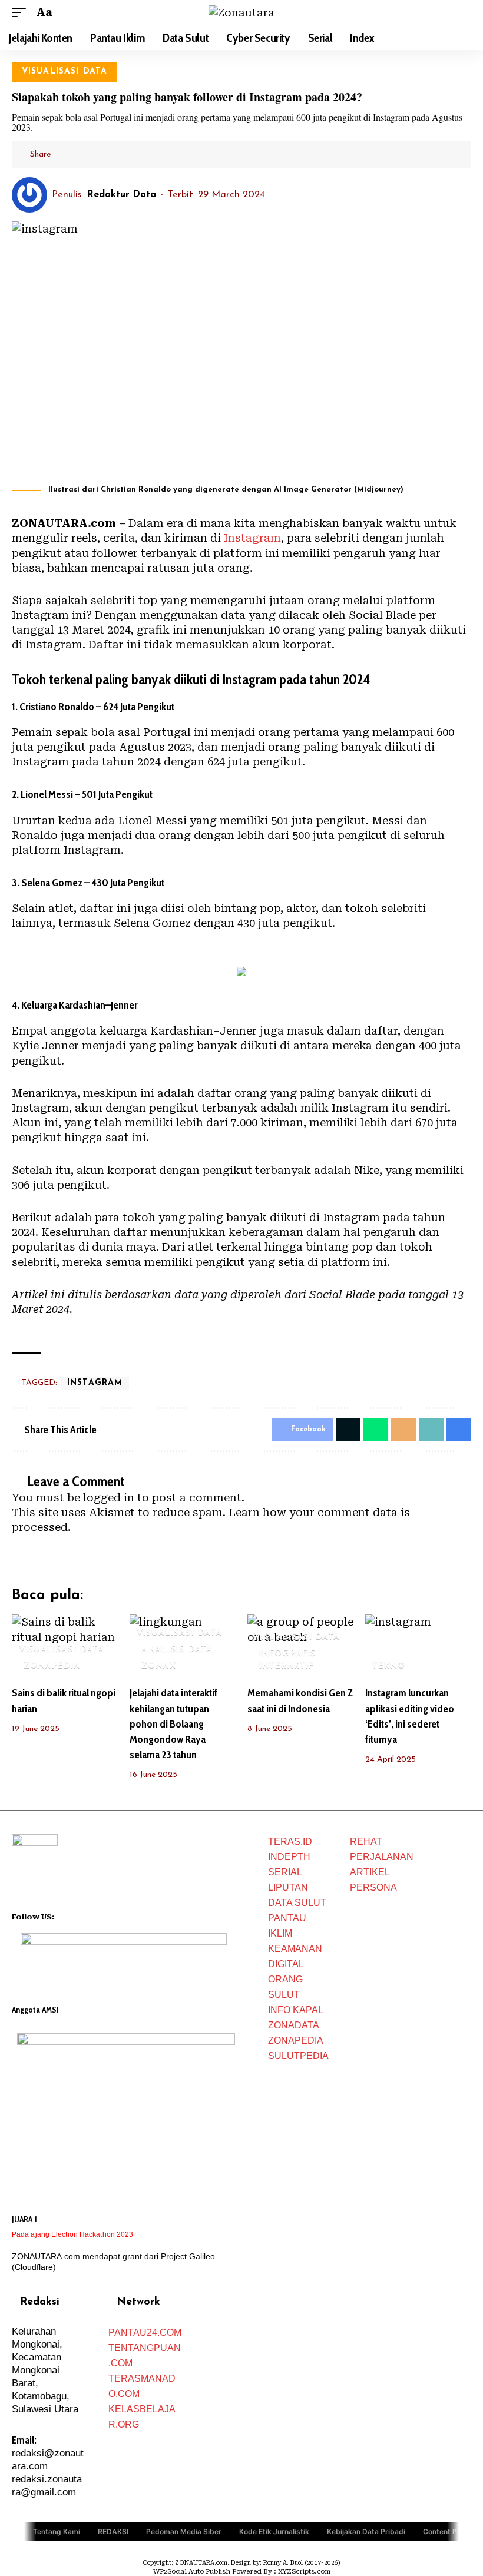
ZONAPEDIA (52, 1666)
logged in (109, 1498)
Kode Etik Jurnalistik (274, 2531)
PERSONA (373, 1887)
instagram (95, 1383)
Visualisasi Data (65, 72)
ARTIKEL (370, 1872)
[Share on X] (82, 155)
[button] (22, 12)
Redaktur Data (121, 195)
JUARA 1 (24, 2219)
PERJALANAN (382, 1857)
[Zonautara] (241, 13)
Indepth (289, 1857)
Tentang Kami (57, 2531)
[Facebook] (64, 1915)
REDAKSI (113, 2531)
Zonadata (294, 2025)
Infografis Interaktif (288, 1660)
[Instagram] (94, 1915)
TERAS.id (290, 1841)
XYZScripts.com (304, 2572)
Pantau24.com (145, 2333)
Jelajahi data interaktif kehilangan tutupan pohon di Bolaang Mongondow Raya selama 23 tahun (173, 1723)
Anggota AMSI (35, 2010)
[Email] (100, 155)
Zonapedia (296, 2040)
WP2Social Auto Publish (192, 2572)
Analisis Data (177, 1650)
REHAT (366, 1841)
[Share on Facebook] (64, 155)
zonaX (159, 1666)
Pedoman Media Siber (184, 2531)
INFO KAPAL (296, 2010)
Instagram (252, 538)
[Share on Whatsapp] (376, 1430)
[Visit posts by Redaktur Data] (29, 195)
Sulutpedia (298, 2056)
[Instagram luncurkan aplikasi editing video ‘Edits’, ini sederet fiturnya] (418, 1646)
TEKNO (389, 1666)
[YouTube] (79, 1915)
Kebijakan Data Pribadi (366, 2531)
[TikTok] (110, 1915)
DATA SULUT (297, 1903)
